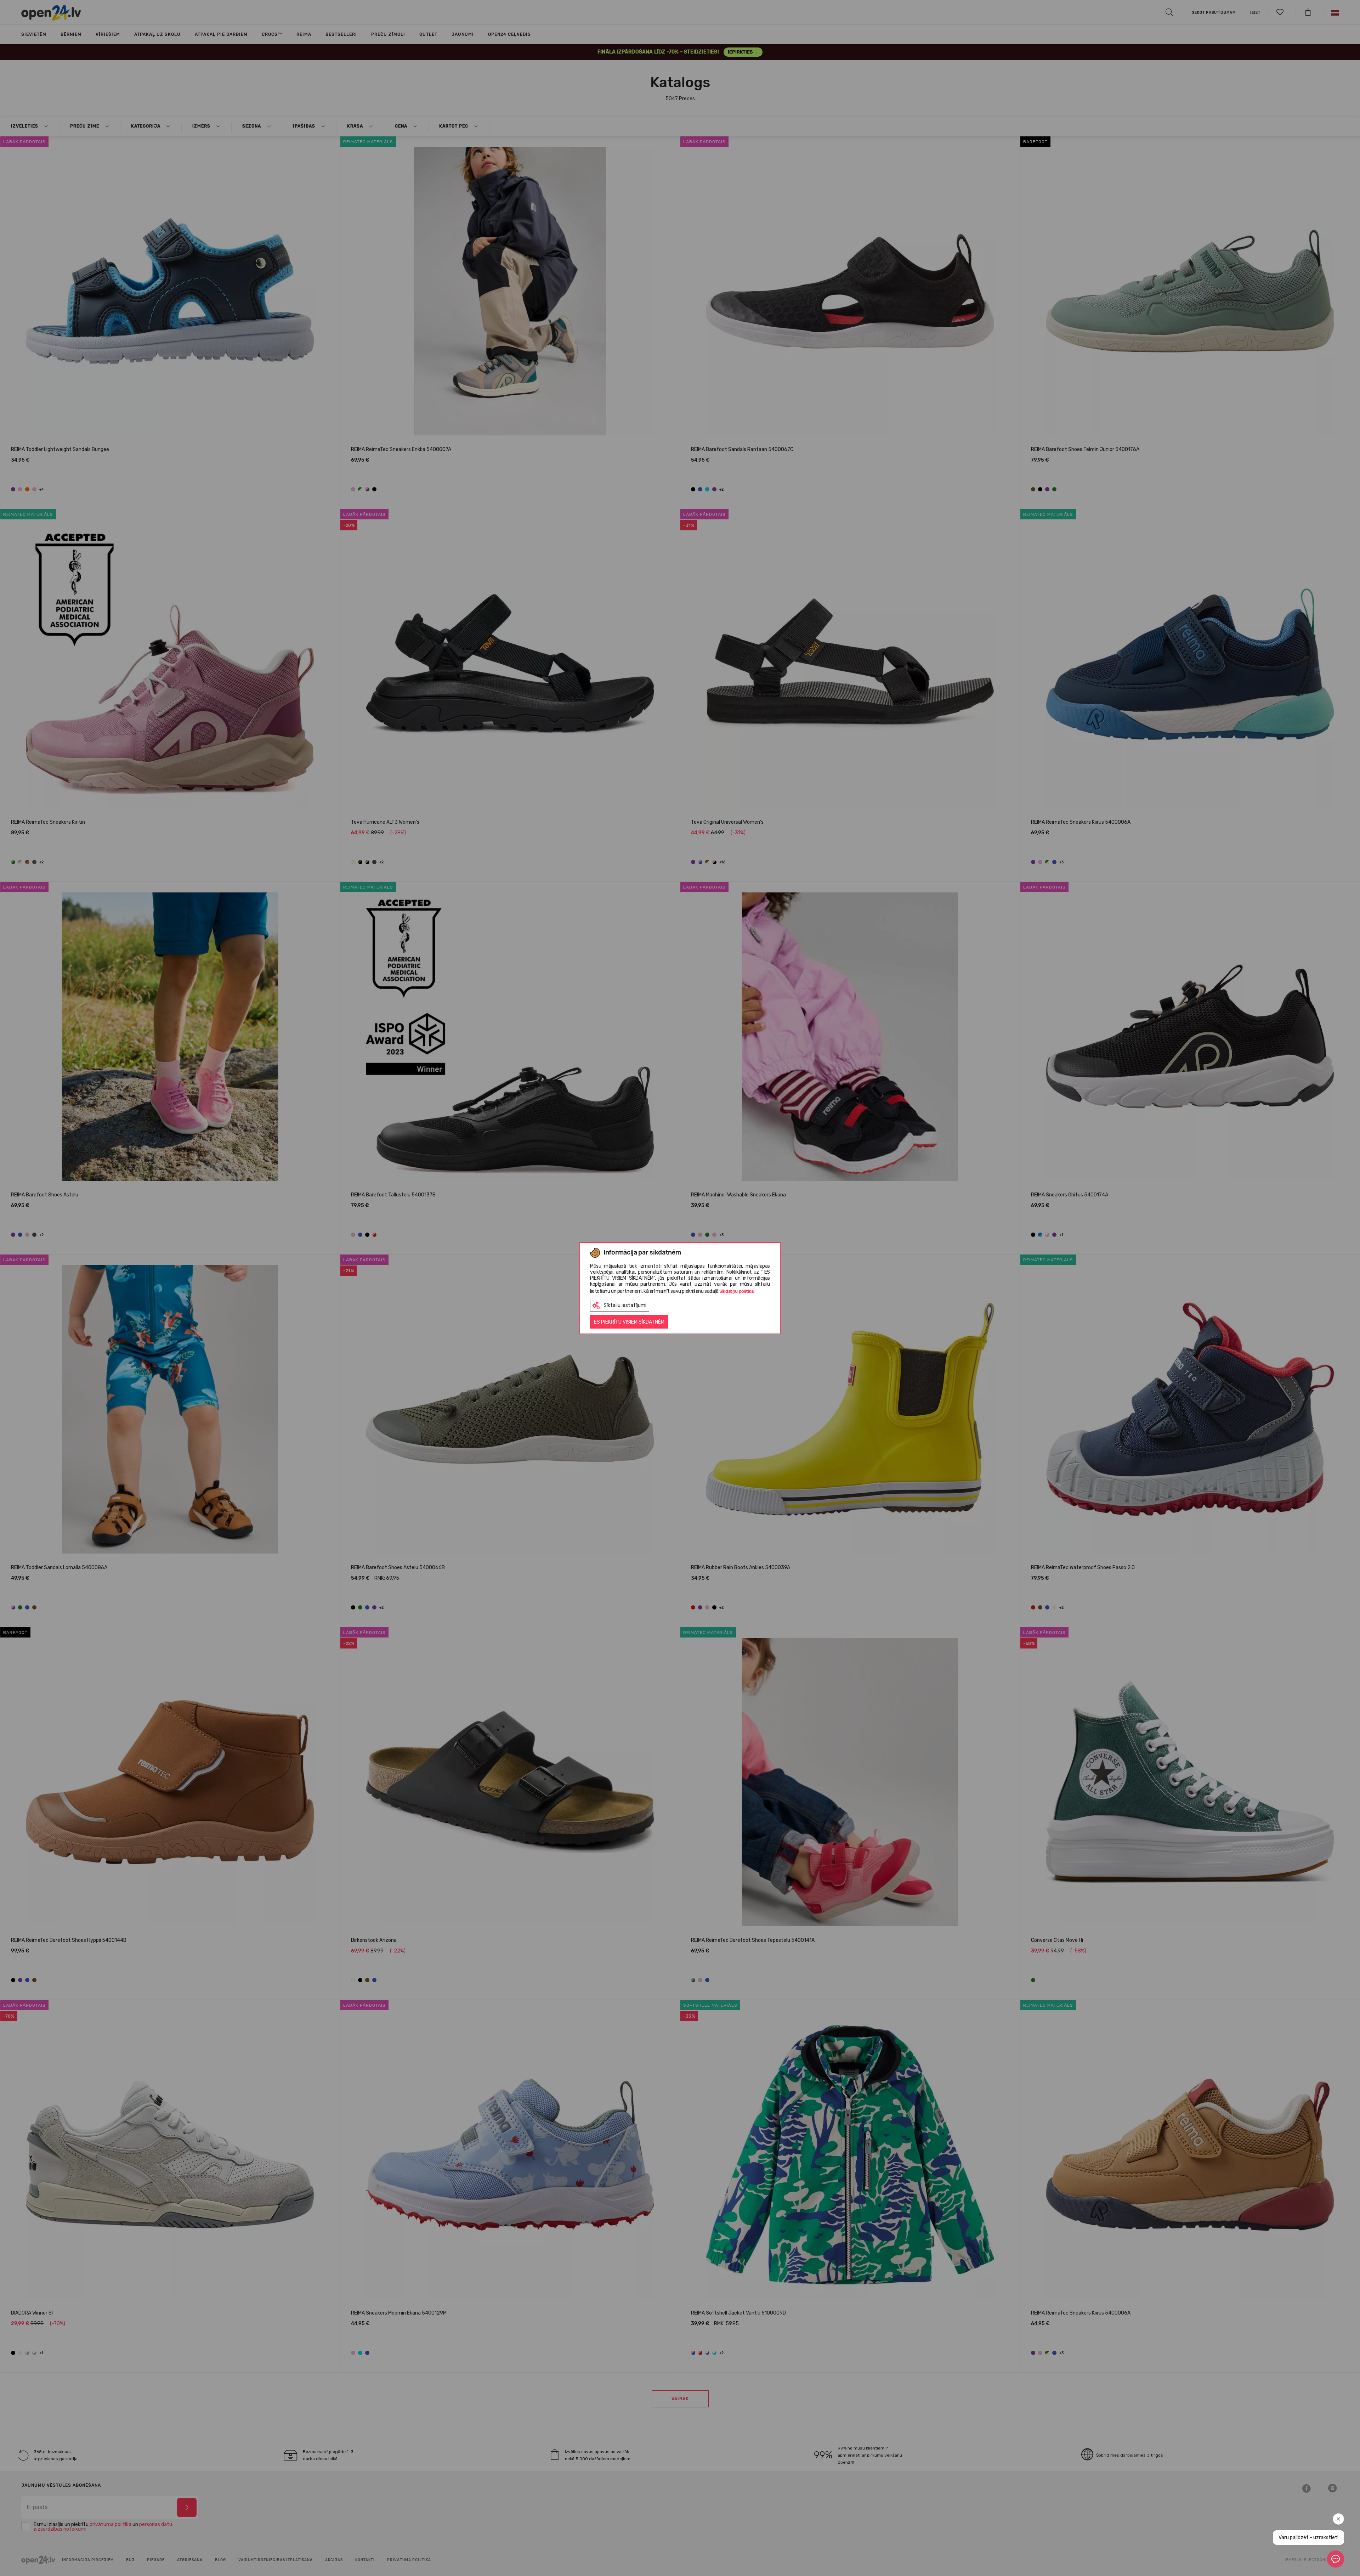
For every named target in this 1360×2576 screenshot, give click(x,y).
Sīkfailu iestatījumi (625, 1305)
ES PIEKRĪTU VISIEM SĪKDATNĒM (629, 1322)
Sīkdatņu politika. (737, 1291)
